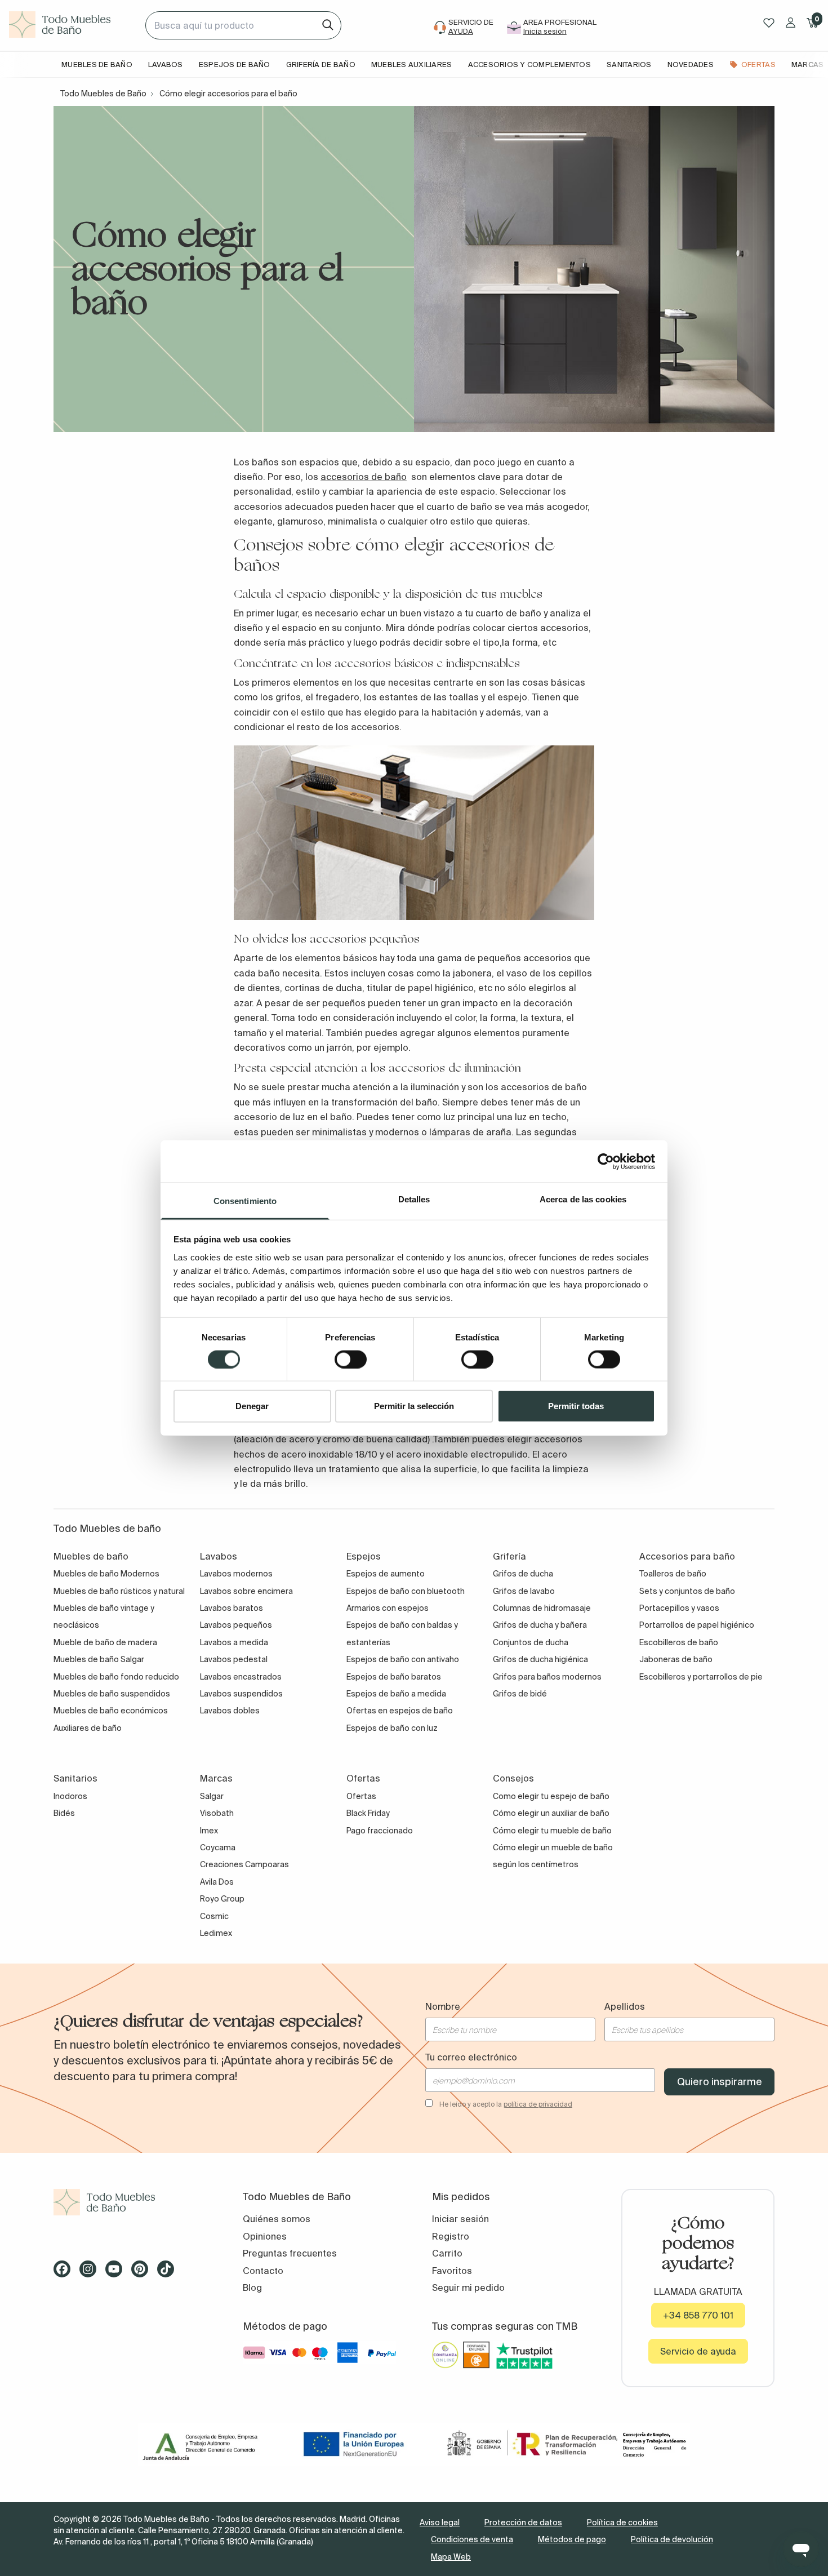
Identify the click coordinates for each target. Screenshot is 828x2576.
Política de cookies (622, 2522)
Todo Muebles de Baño (103, 94)
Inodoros (70, 1796)
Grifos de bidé (520, 1694)
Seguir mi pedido (468, 2288)
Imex (209, 1831)
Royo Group (222, 1899)
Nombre (443, 2006)
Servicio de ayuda (698, 2351)
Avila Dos (217, 1882)
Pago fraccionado (380, 1831)
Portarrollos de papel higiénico (697, 1625)
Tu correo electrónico (471, 2057)
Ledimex (216, 1933)
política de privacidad (538, 2104)
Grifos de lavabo (524, 1591)
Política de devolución (672, 2539)
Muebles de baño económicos (111, 1711)
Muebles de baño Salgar (99, 1659)
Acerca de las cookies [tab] (583, 1199)
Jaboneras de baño (676, 1659)
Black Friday (368, 1813)
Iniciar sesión (460, 2219)
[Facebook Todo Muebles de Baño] (65, 2273)
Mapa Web (451, 2557)
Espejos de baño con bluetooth (406, 1591)
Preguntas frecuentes (290, 2253)
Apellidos (625, 2006)
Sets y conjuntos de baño (687, 1591)
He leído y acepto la (506, 2104)
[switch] (351, 1359)
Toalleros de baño (673, 1574)
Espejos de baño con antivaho (403, 1659)
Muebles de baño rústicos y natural (119, 1591)
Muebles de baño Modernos (106, 1574)
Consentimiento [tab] (245, 1201)
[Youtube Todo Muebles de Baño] (117, 2273)
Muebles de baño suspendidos (112, 1694)
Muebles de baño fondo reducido (116, 1677)
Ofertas (361, 1796)
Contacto (263, 2271)
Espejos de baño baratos (394, 1677)
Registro (451, 2236)
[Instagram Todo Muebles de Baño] (91, 2273)
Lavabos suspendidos (241, 1694)
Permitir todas (576, 1406)
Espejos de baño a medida (396, 1694)
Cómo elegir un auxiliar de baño (551, 1813)
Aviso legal (440, 2522)
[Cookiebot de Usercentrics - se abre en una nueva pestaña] (606, 1161)
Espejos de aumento (386, 1574)
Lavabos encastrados (241, 1677)
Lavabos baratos (232, 1608)
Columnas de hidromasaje (542, 1608)
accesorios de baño (364, 477)
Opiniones (265, 2236)
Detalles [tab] (414, 1199)
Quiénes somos (277, 2219)
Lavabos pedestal (234, 1659)
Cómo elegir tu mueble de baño (552, 1831)
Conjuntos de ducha (531, 1642)
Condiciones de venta (472, 2539)
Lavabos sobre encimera (246, 1591)
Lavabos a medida (234, 1642)
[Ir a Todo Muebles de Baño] (130, 2202)
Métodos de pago (572, 2539)
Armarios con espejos (388, 1608)
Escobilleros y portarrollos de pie (701, 1677)
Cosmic (214, 1916)
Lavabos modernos (236, 1574)
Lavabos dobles (230, 1711)
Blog (252, 2288)
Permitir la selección (414, 1406)
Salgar (212, 1796)
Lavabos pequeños (236, 1625)
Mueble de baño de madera (105, 1642)
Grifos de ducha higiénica (540, 1659)
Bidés (64, 1813)
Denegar (252, 1406)
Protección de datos (523, 2522)
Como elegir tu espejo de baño (551, 1796)
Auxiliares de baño (88, 1728)
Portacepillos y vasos (679, 1608)
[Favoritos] (769, 23)
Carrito (447, 2253)
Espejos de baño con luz (392, 1728)
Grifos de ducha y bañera (540, 1625)
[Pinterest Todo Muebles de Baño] (143, 2273)
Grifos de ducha (523, 1574)
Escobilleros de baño (679, 1642)
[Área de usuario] (791, 23)
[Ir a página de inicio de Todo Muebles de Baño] (73, 25)
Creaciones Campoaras (244, 1864)
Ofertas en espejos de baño (400, 1711)
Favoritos (452, 2271)
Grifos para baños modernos (547, 1677)
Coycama (218, 1847)
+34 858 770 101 (698, 2315)
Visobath (217, 1813)
